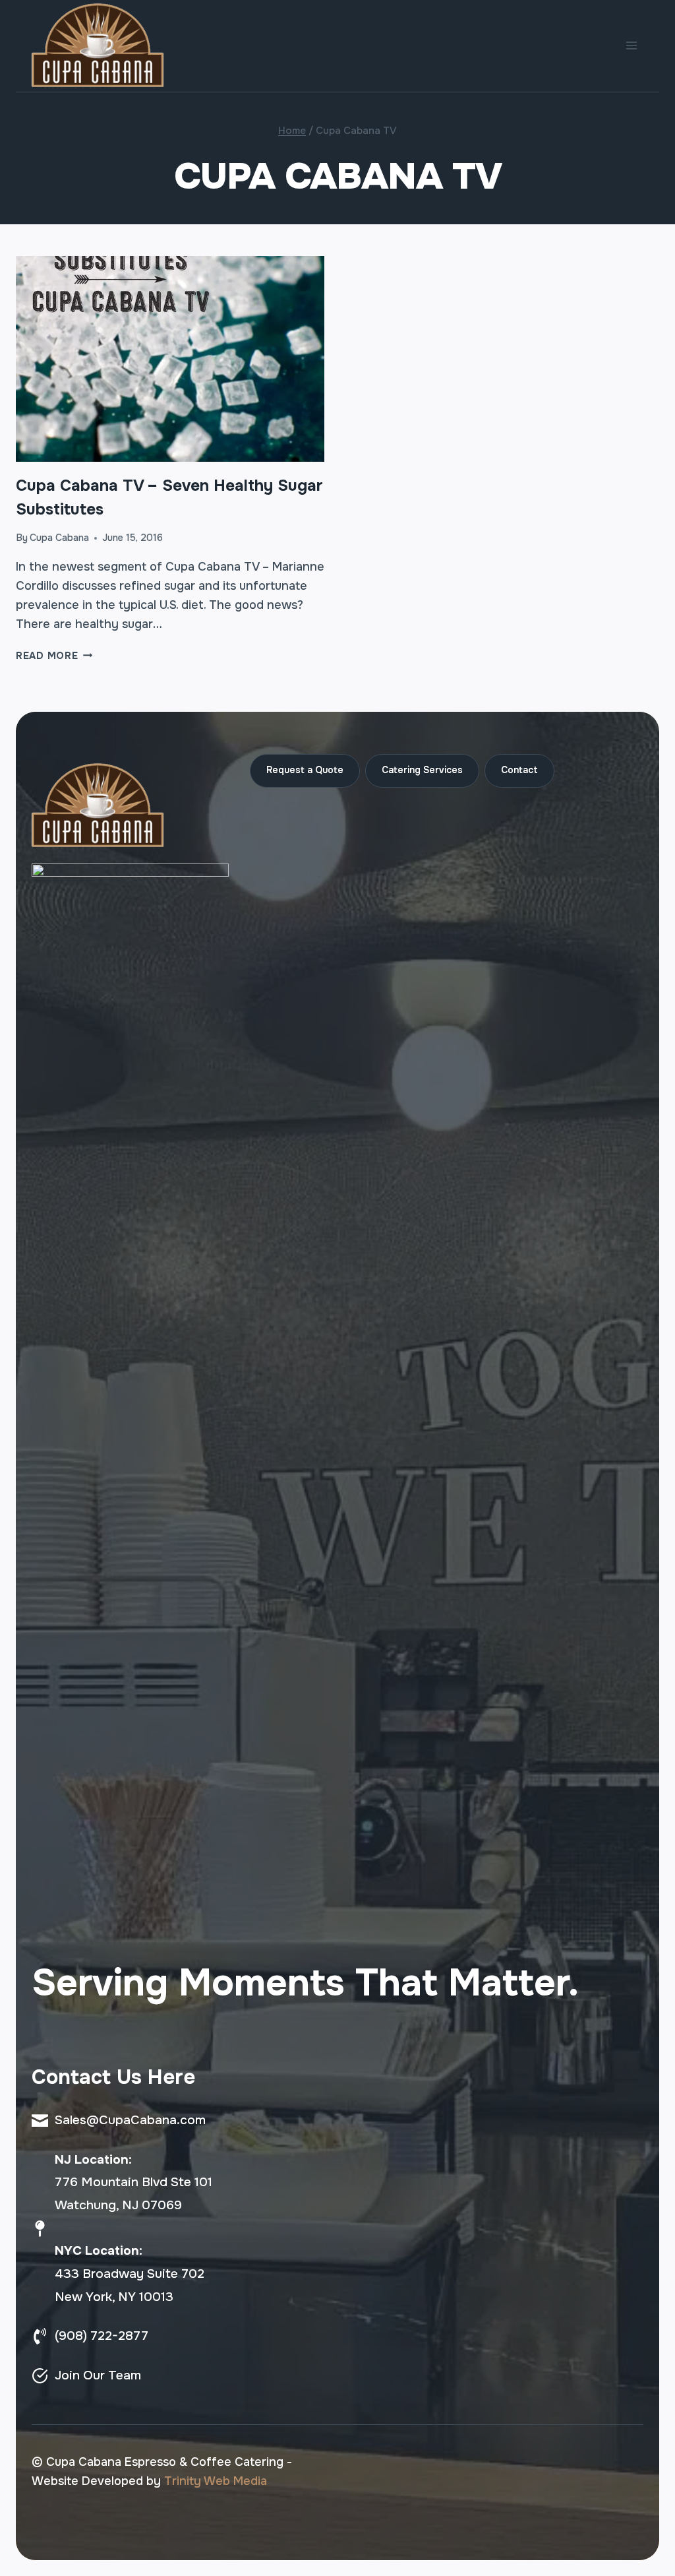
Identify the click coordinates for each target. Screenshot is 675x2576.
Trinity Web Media (216, 2481)
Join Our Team (98, 2375)
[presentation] (170, 359)
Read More (54, 656)
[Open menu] (631, 46)
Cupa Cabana (59, 538)
